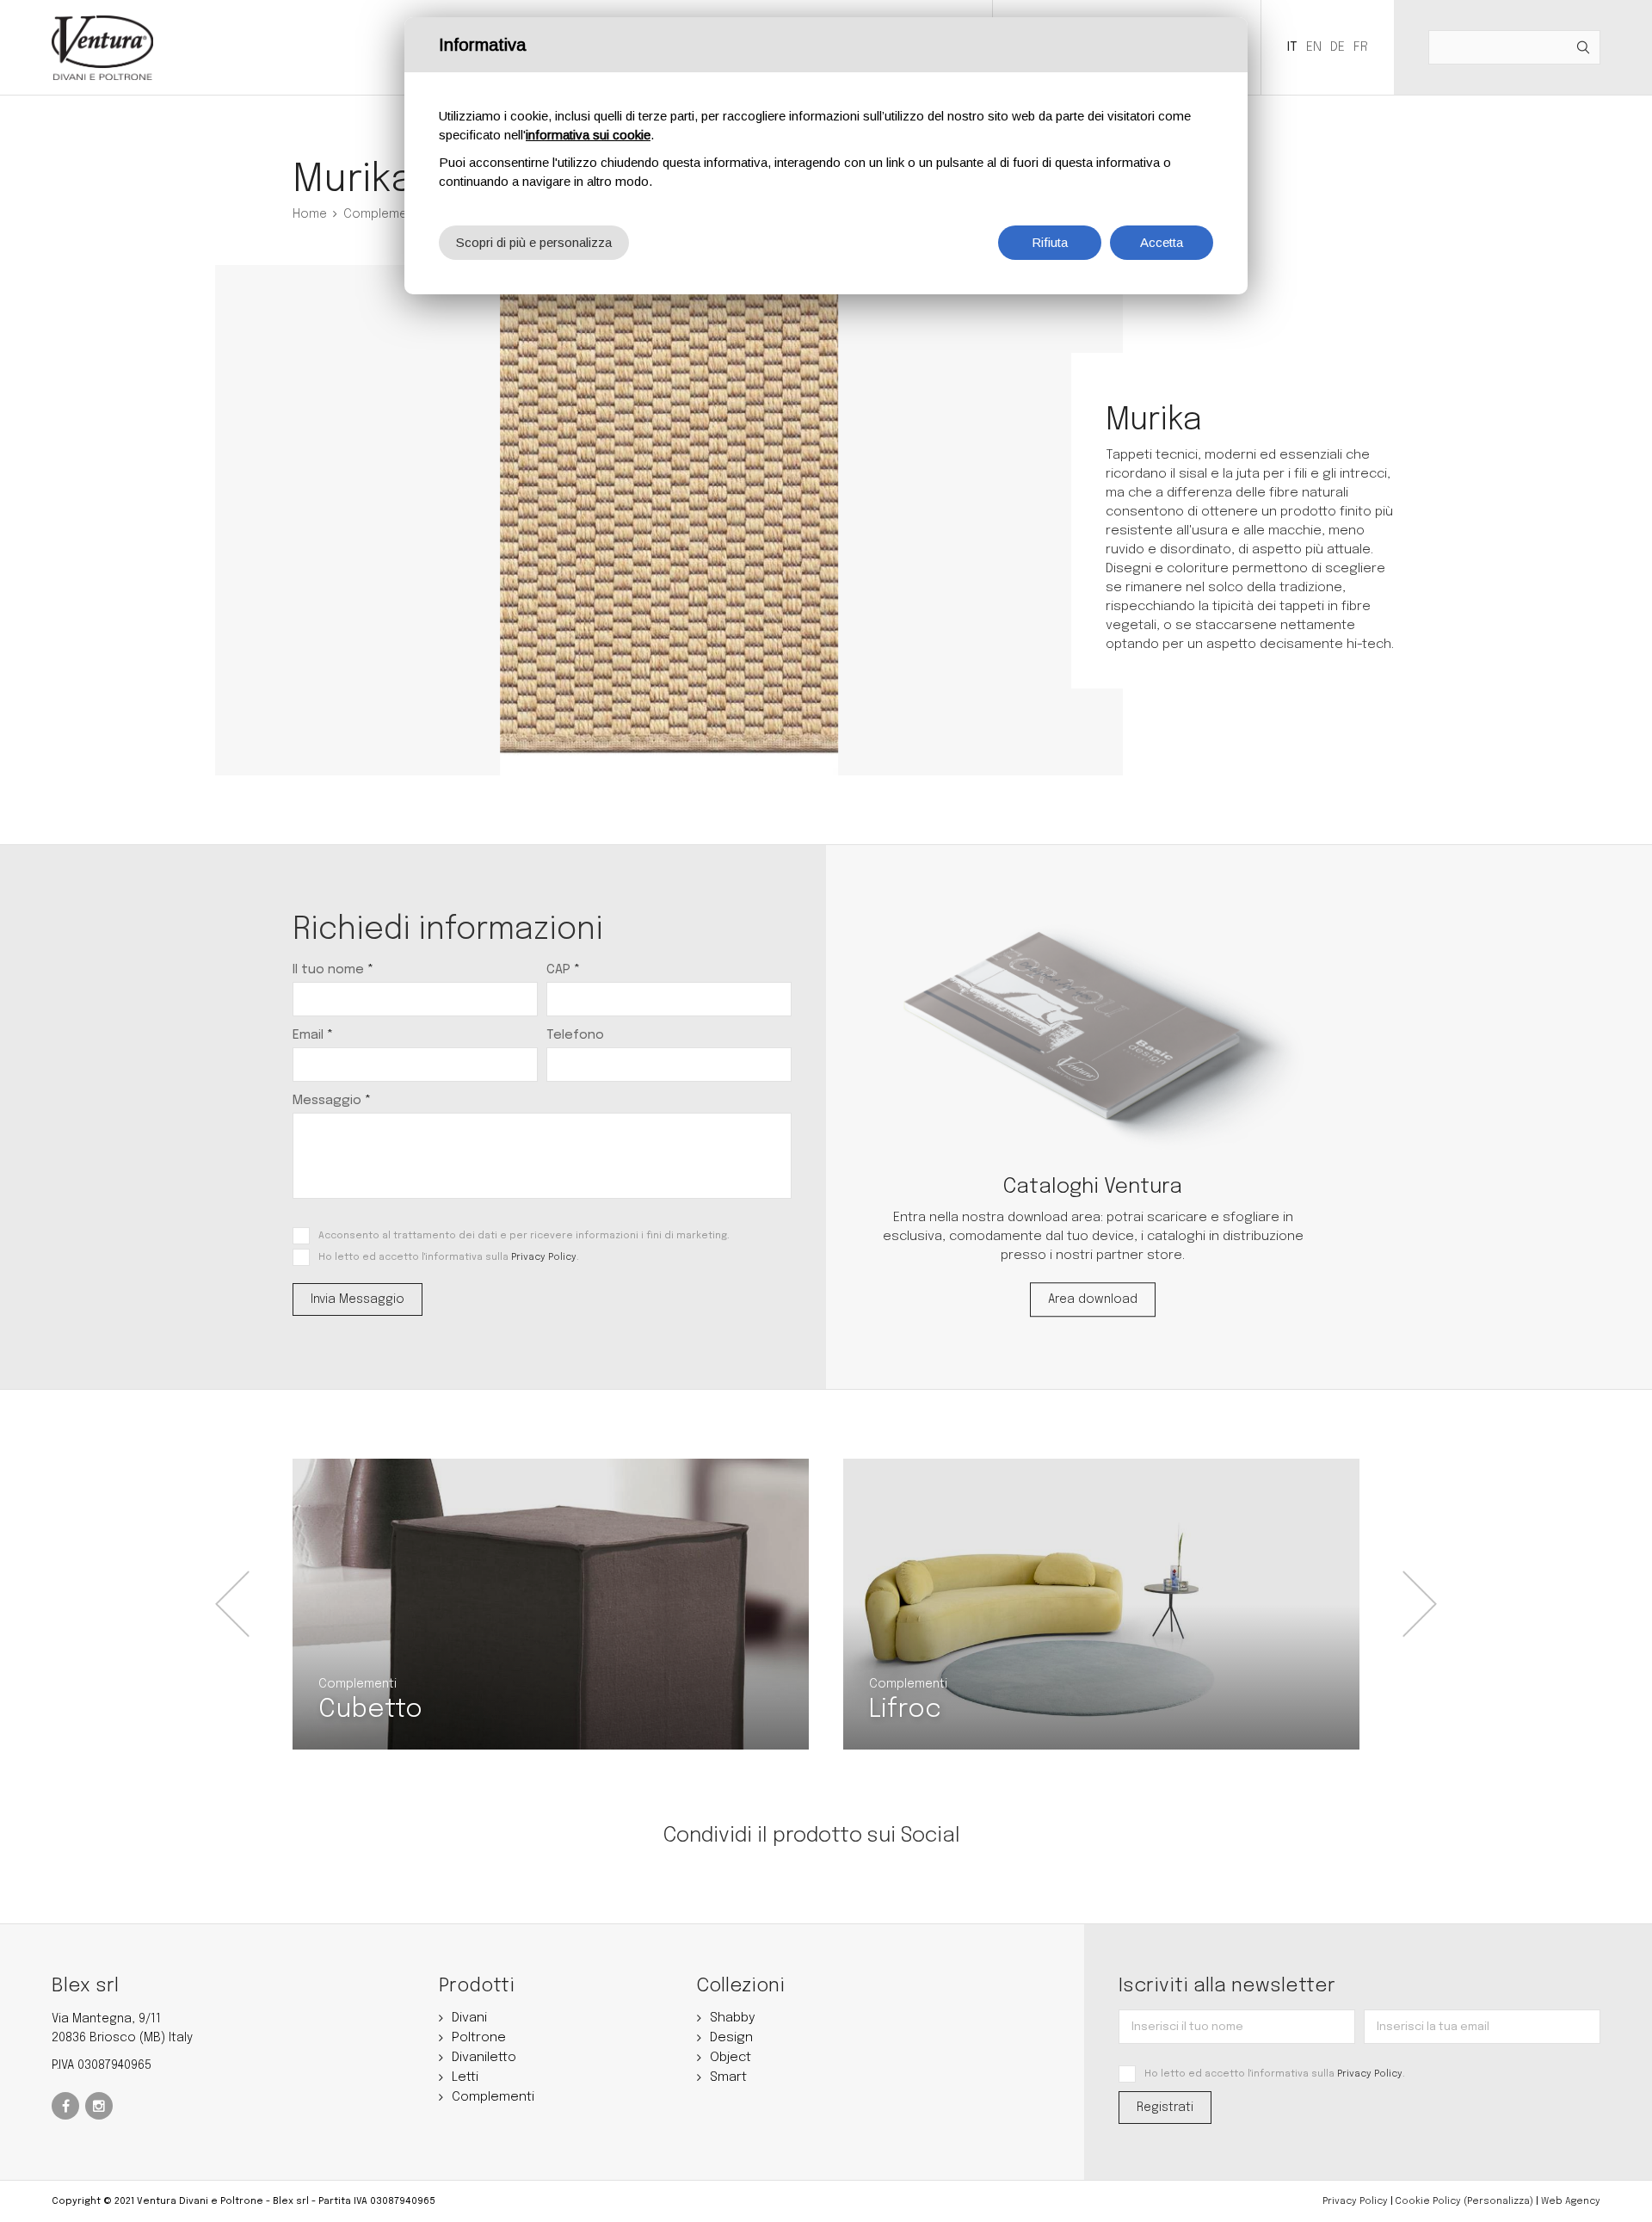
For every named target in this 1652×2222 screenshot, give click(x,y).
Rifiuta (1050, 242)
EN (1314, 47)
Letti (465, 2077)
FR (1361, 47)
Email (313, 1035)
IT (1292, 47)
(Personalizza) (1498, 2201)
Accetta (1162, 242)
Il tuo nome (333, 970)
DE (1338, 47)
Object (730, 2058)
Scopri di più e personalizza (534, 242)
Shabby (733, 2018)
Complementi (382, 214)
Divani (469, 2018)
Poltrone (479, 2038)
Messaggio (332, 1101)
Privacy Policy (544, 1257)
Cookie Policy (1428, 2201)
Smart (728, 2077)
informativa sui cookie (588, 135)
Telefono (575, 1035)
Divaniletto (484, 2058)
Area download (1093, 1299)
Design (731, 2038)
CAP (563, 970)
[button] (232, 1604)
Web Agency (1571, 2201)
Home (310, 214)
